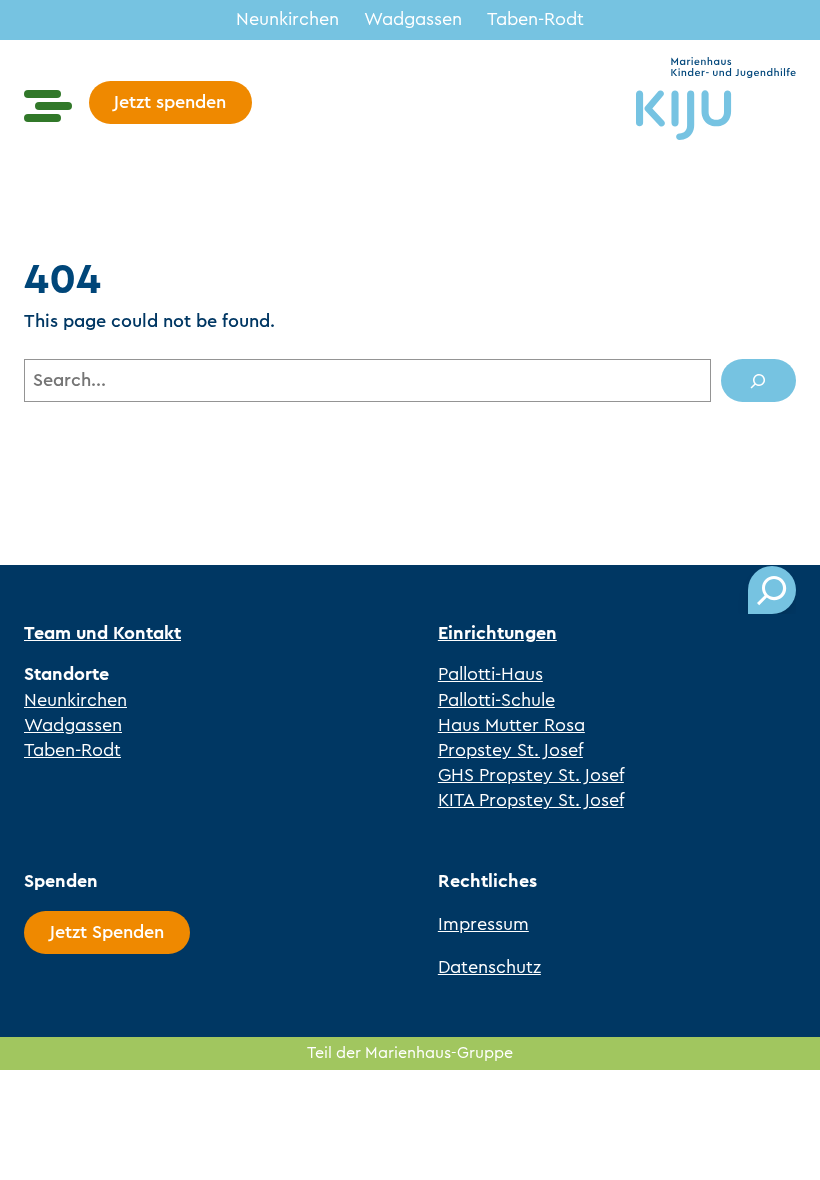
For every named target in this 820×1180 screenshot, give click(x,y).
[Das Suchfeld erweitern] (772, 590)
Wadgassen (413, 19)
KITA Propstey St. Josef (531, 800)
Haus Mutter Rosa (511, 725)
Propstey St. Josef (510, 750)
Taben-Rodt (535, 19)
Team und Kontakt (102, 633)
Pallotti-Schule (496, 700)
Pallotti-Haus (490, 674)
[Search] (759, 380)
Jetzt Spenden (107, 932)
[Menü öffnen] (48, 106)
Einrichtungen (497, 633)
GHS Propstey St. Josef (531, 775)
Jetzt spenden (170, 102)
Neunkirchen (287, 19)
